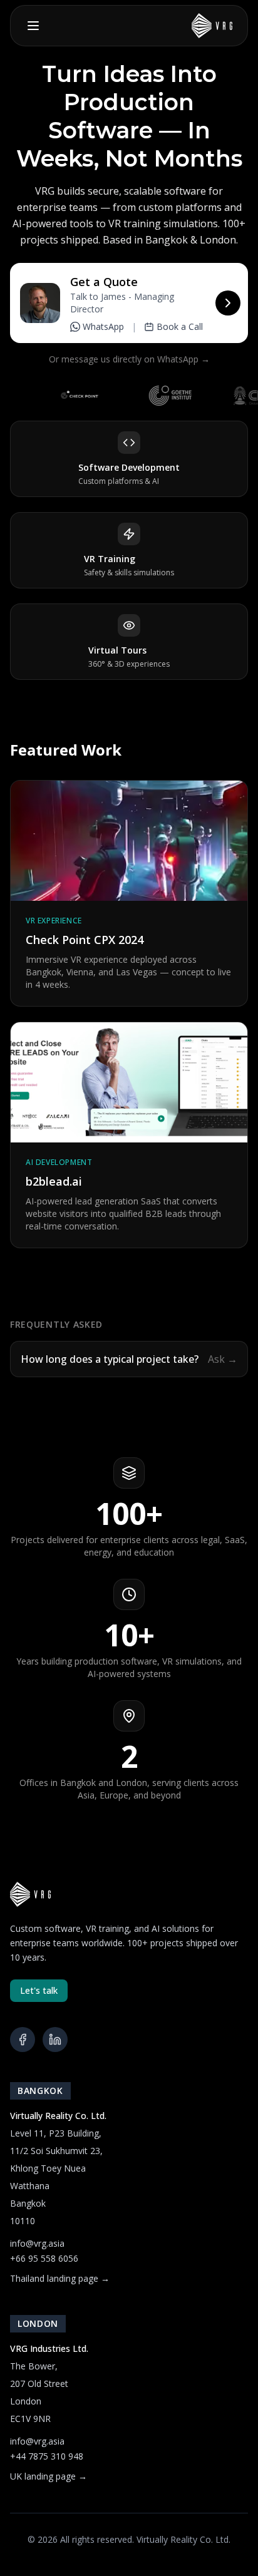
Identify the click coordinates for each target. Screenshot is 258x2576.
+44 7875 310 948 (47, 2456)
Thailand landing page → (60, 2278)
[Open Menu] (33, 26)
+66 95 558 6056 (44, 2258)
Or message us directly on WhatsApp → (129, 359)
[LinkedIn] (55, 2040)
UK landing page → (49, 2476)
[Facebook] (23, 2040)
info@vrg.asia (37, 2243)
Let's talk (39, 1990)
